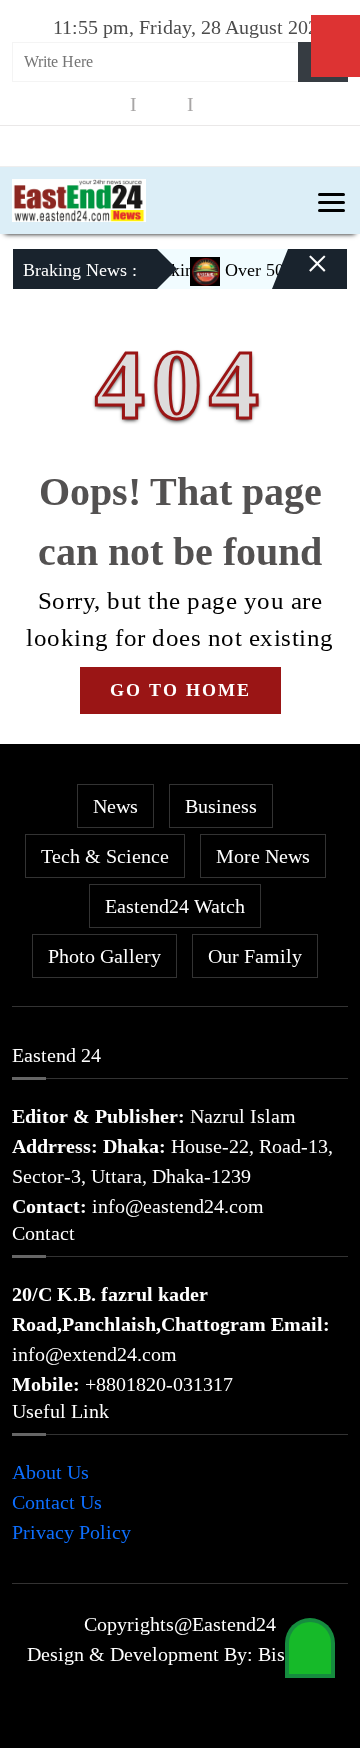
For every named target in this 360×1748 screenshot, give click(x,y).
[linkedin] (219, 104)
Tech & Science (105, 856)
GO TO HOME (180, 690)
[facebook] (105, 104)
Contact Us (57, 1502)
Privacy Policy (71, 1532)
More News (263, 856)
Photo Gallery (104, 956)
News (115, 806)
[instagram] (162, 104)
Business (221, 806)
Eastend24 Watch (175, 906)
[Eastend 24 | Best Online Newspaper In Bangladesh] (79, 198)
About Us (50, 1472)
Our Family (255, 956)
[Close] (300, 277)
